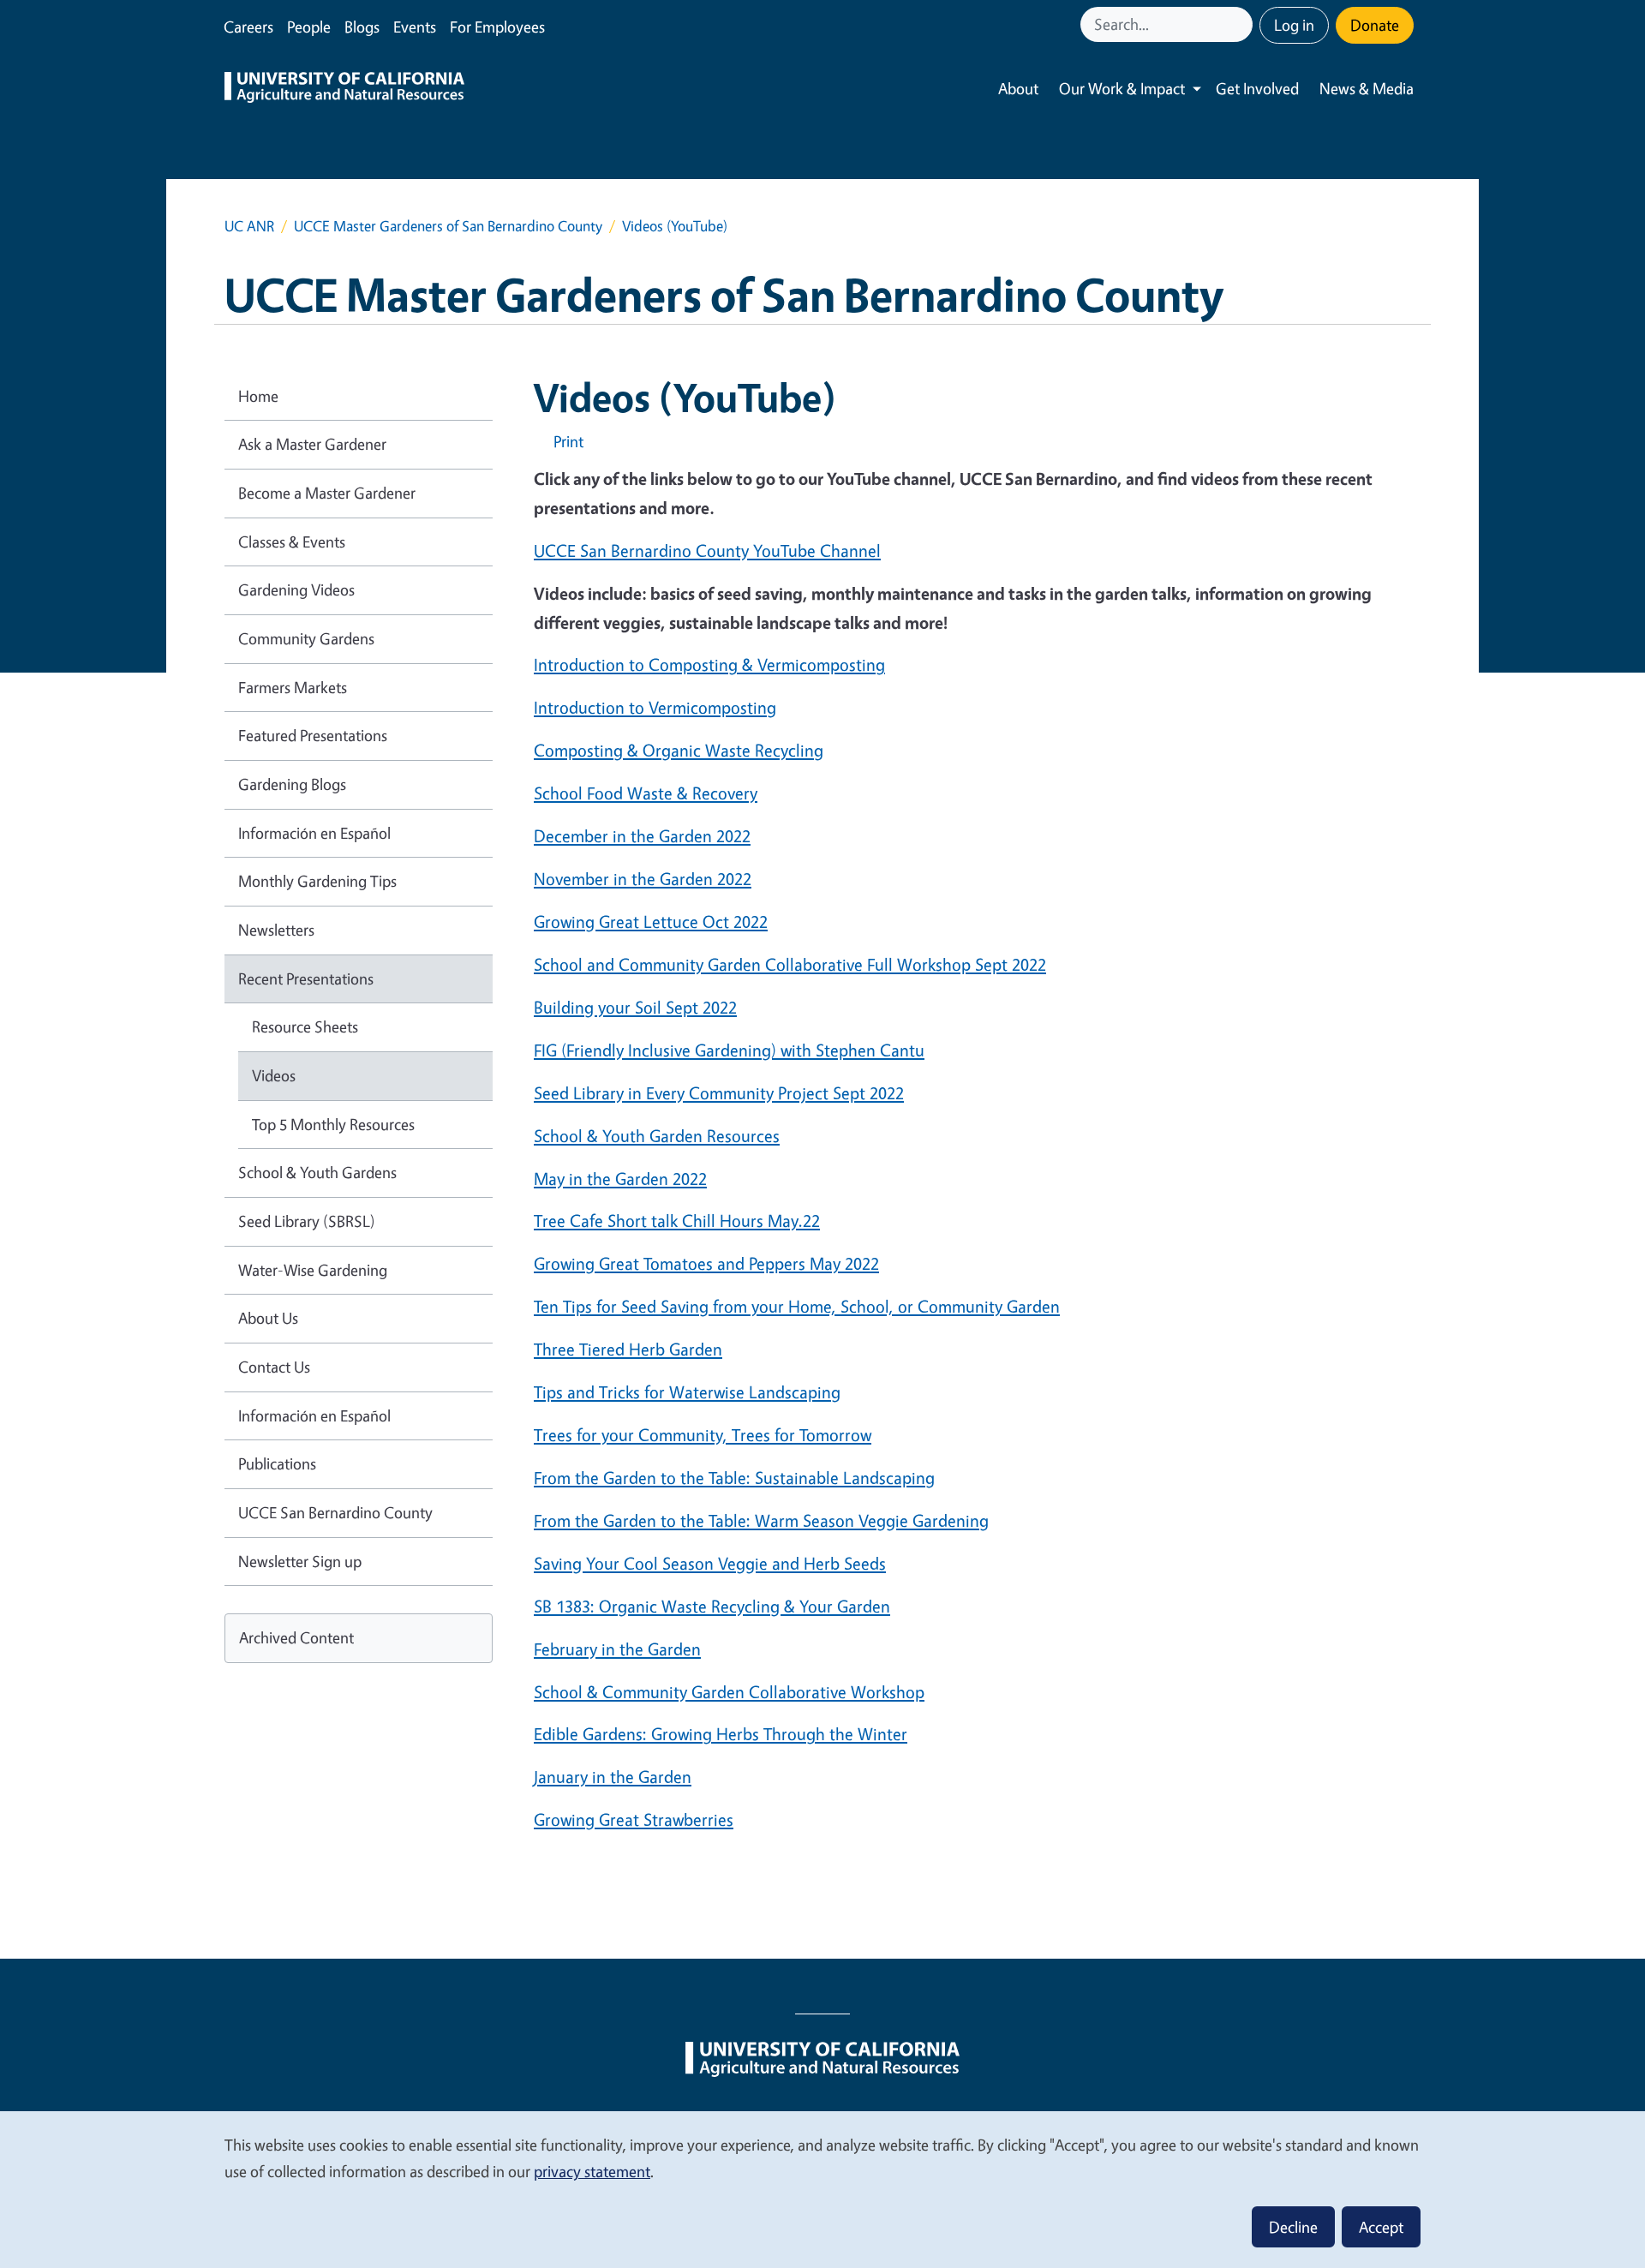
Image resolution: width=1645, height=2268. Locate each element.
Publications (277, 1463)
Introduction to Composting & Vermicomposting (709, 664)
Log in (1294, 25)
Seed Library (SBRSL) (307, 1221)
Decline (1293, 2227)
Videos (274, 1075)
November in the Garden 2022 (643, 879)
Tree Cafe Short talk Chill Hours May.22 (677, 1221)
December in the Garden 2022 (642, 836)
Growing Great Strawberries (634, 1819)
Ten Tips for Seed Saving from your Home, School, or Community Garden (797, 1306)
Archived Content (296, 1637)
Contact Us (274, 1367)
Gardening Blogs (292, 784)
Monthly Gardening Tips (317, 881)
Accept (1381, 2227)
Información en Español (314, 833)
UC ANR (249, 226)
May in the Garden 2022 (620, 1179)
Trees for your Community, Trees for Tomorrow (703, 1435)
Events (415, 27)
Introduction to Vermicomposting (655, 707)
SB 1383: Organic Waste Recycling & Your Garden (712, 1606)
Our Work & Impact (1122, 88)
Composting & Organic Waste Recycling (679, 750)
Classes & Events (292, 542)
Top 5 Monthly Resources (333, 1124)
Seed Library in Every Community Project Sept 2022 (719, 1093)
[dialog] (822, 2189)
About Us (268, 1318)
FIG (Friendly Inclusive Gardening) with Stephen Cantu (729, 1050)
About (1018, 88)
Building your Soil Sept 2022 (635, 1007)
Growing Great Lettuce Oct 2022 (651, 922)
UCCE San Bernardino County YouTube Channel (707, 551)
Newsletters (276, 930)
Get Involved (1257, 88)
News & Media (1367, 88)
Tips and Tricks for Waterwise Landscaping (687, 1392)
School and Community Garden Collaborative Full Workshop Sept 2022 (790, 964)
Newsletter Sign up (300, 1561)
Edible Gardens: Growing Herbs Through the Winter (721, 1734)
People (309, 27)
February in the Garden (617, 1649)
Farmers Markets (293, 687)
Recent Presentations (306, 978)
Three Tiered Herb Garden (628, 1349)
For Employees (497, 27)
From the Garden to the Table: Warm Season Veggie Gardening (761, 1520)
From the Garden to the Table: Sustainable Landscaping (734, 1478)
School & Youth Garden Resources (657, 1136)
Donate (1375, 25)
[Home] (344, 89)
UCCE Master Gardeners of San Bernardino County (448, 226)
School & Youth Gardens (317, 1172)
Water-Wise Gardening (313, 1270)
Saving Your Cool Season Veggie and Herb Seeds (710, 1563)
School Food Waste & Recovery (646, 793)
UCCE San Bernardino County (335, 1512)
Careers (248, 27)
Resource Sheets (305, 1026)
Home (258, 396)
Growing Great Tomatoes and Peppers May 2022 (706, 1263)
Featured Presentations (313, 735)
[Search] (1241, 24)
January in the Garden (613, 1777)
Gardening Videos (296, 589)
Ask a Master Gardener (312, 444)
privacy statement (592, 2171)
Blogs (362, 27)
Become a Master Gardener (327, 493)
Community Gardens (306, 638)
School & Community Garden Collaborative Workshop (729, 1692)
